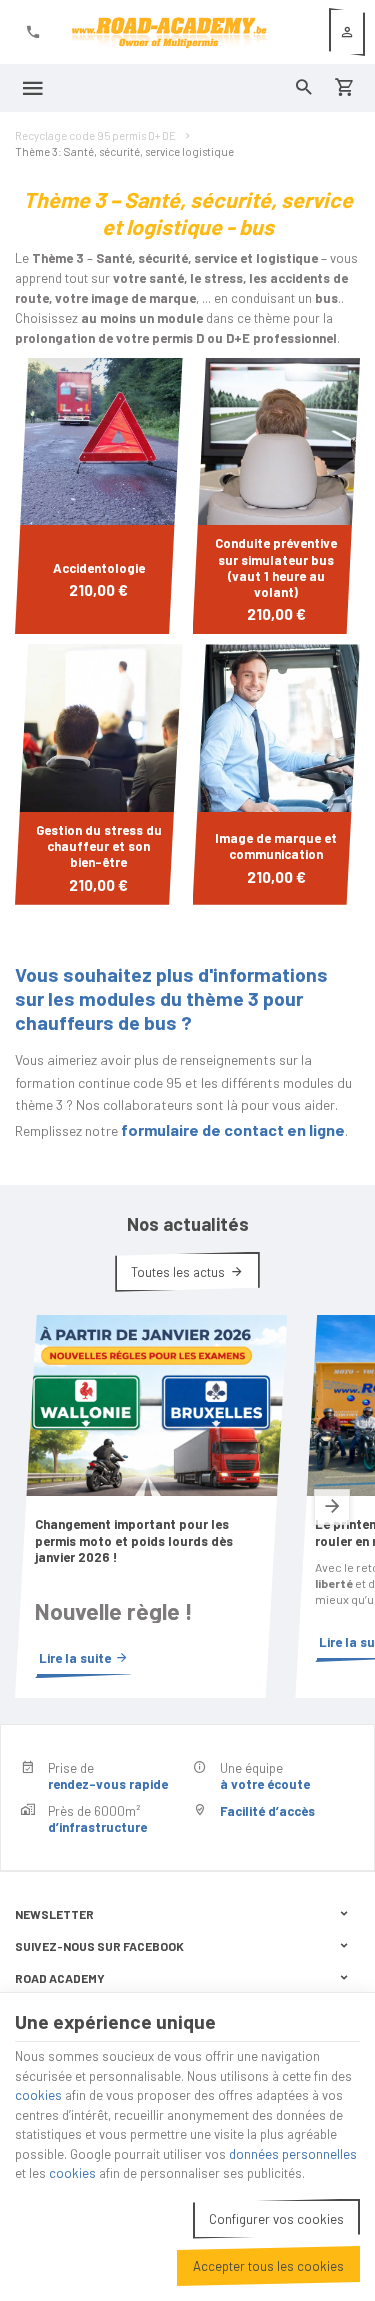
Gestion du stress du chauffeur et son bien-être (99, 846)
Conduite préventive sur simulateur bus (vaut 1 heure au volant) (276, 567)
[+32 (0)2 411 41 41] (33, 32)
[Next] (332, 1507)
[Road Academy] (169, 32)
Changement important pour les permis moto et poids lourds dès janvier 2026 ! (134, 1540)
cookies (38, 2095)
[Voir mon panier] (344, 88)
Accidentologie (99, 568)
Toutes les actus (178, 1272)
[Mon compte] (347, 32)
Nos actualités (188, 1224)
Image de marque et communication (276, 846)
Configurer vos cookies (276, 2219)
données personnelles (293, 2154)
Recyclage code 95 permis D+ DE (95, 135)
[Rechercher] (303, 88)
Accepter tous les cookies (268, 2266)
